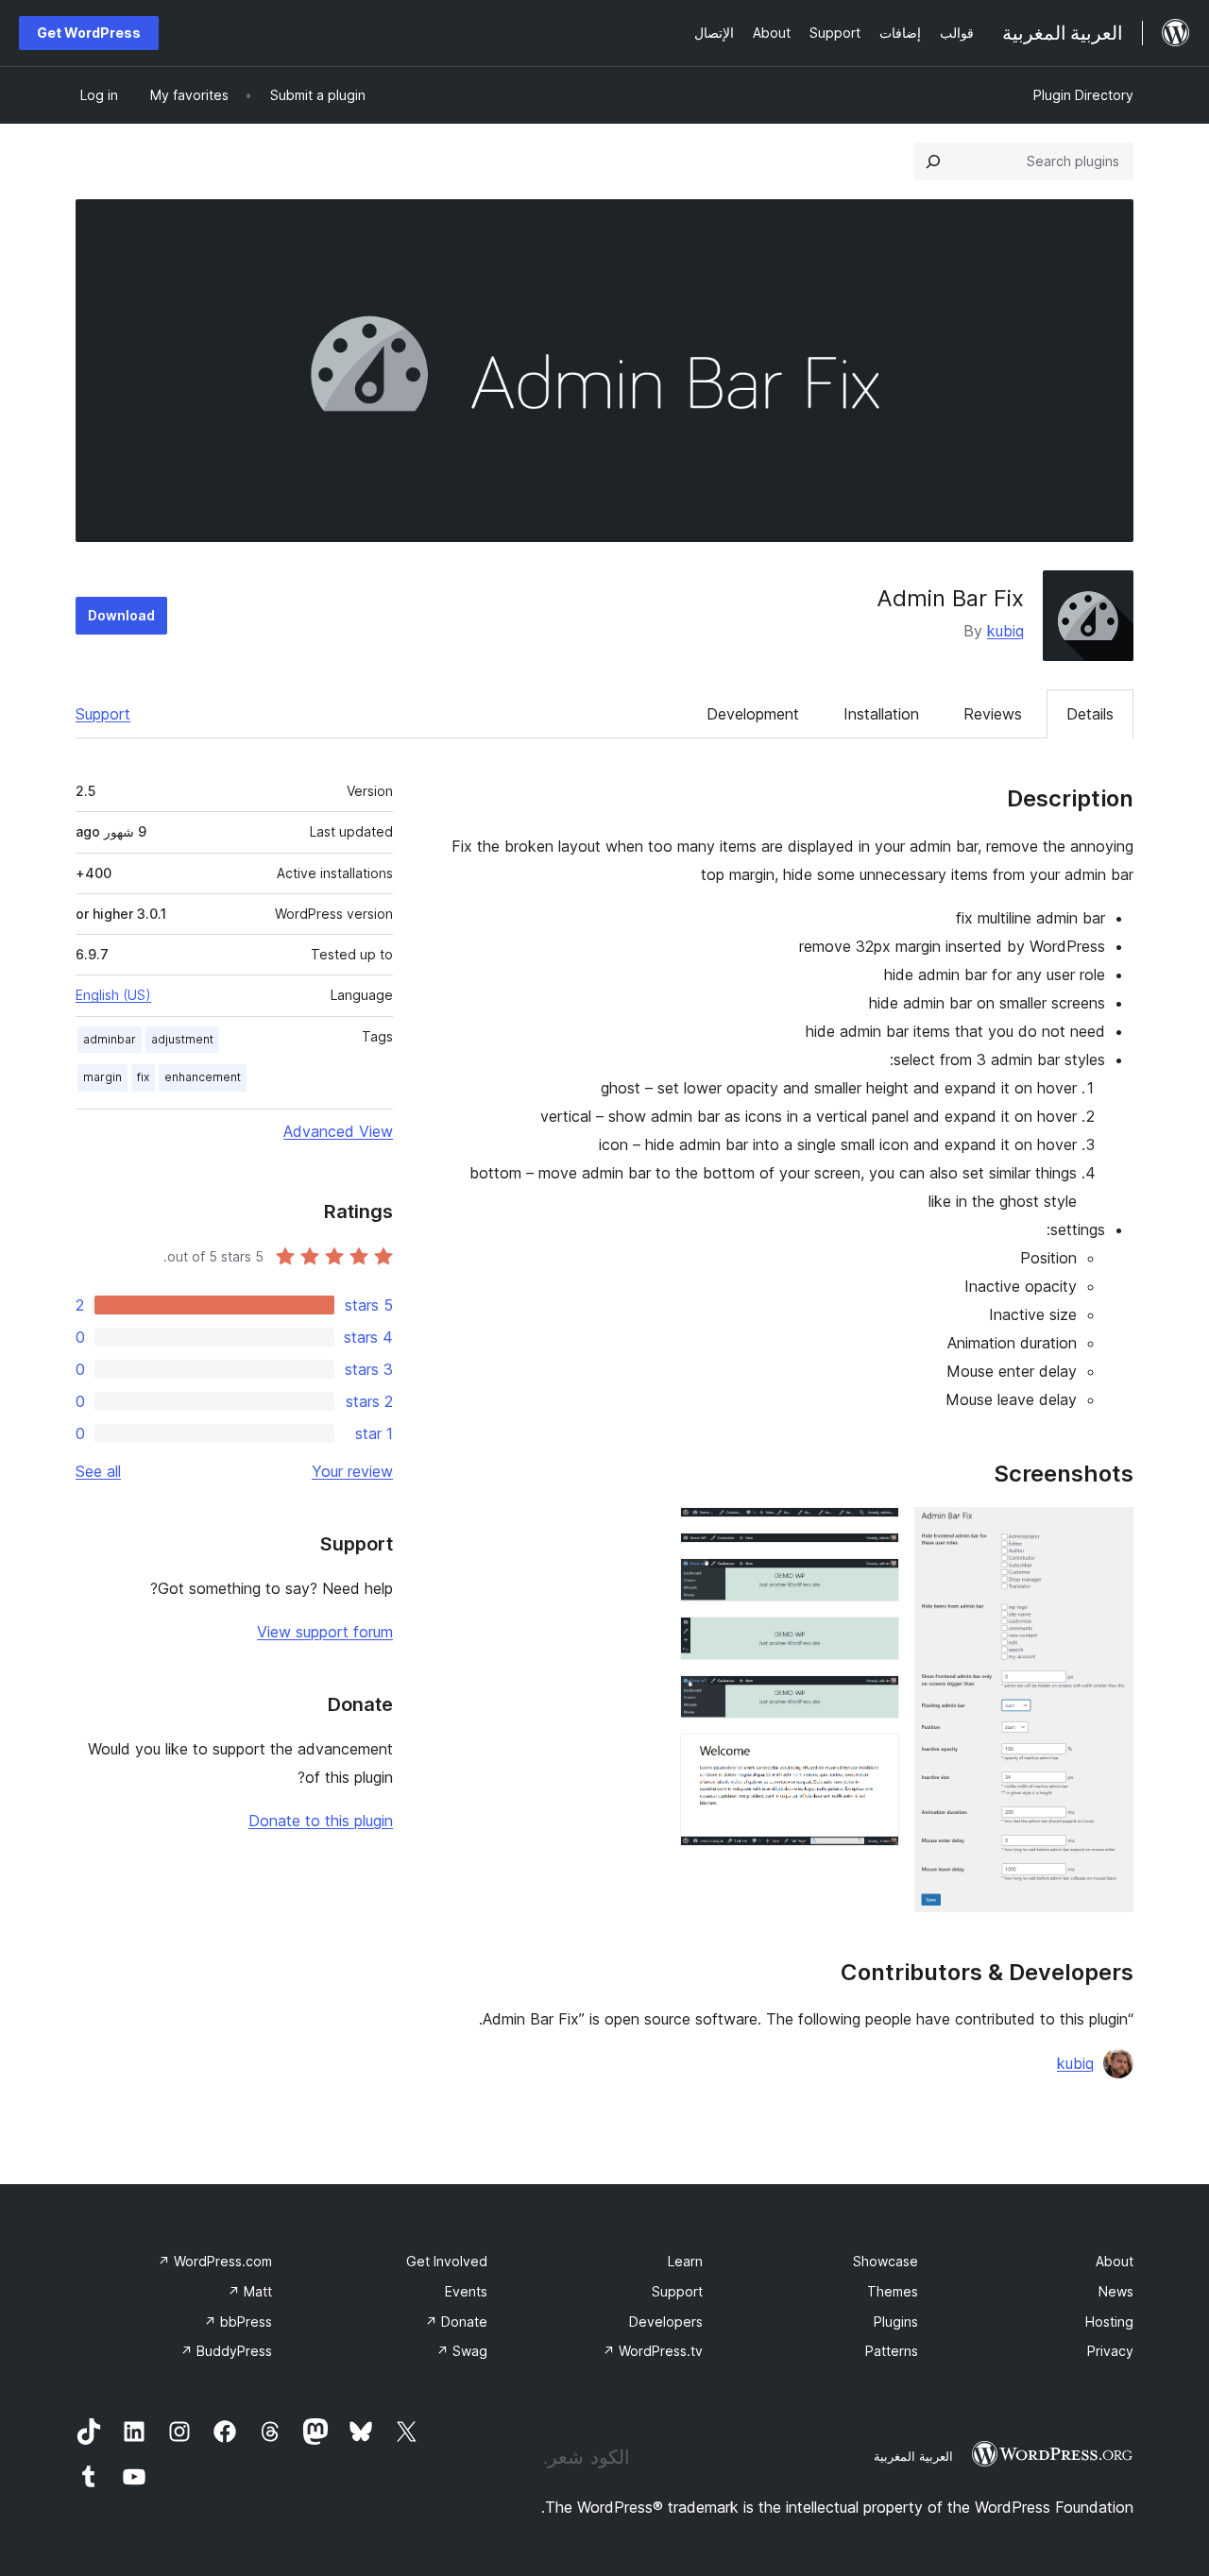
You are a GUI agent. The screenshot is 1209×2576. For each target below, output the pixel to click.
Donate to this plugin (321, 1821)
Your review (352, 1471)
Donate (456, 2322)
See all (98, 1471)
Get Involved (447, 2261)
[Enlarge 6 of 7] (874, 1701)
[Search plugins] (933, 161)
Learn (685, 2261)
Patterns (892, 2351)
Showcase (885, 2261)
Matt (250, 2291)
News (1116, 2291)
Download (121, 615)
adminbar (110, 1039)
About (1115, 2261)
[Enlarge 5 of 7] (874, 1642)
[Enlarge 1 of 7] (1108, 1533)
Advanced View (338, 1131)
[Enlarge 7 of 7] (874, 1759)
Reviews (993, 714)
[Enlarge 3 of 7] (874, 1558)
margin (102, 1077)
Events (466, 2291)
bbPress (238, 2322)
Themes (893, 2291)
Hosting (1109, 2322)
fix (143, 1077)
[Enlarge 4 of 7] (874, 1584)
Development (753, 714)
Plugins (896, 2322)
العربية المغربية (913, 2456)
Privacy (1110, 2351)
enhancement (203, 1077)
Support (103, 714)
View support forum (325, 1632)
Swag (462, 2351)
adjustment (182, 1039)
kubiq (1005, 631)
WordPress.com (215, 2261)
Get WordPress (89, 33)
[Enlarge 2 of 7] (874, 1533)
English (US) (113, 995)
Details (1090, 714)
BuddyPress (226, 2351)
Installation (881, 714)
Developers (666, 2322)
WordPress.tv (653, 2351)
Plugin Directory (1083, 95)
